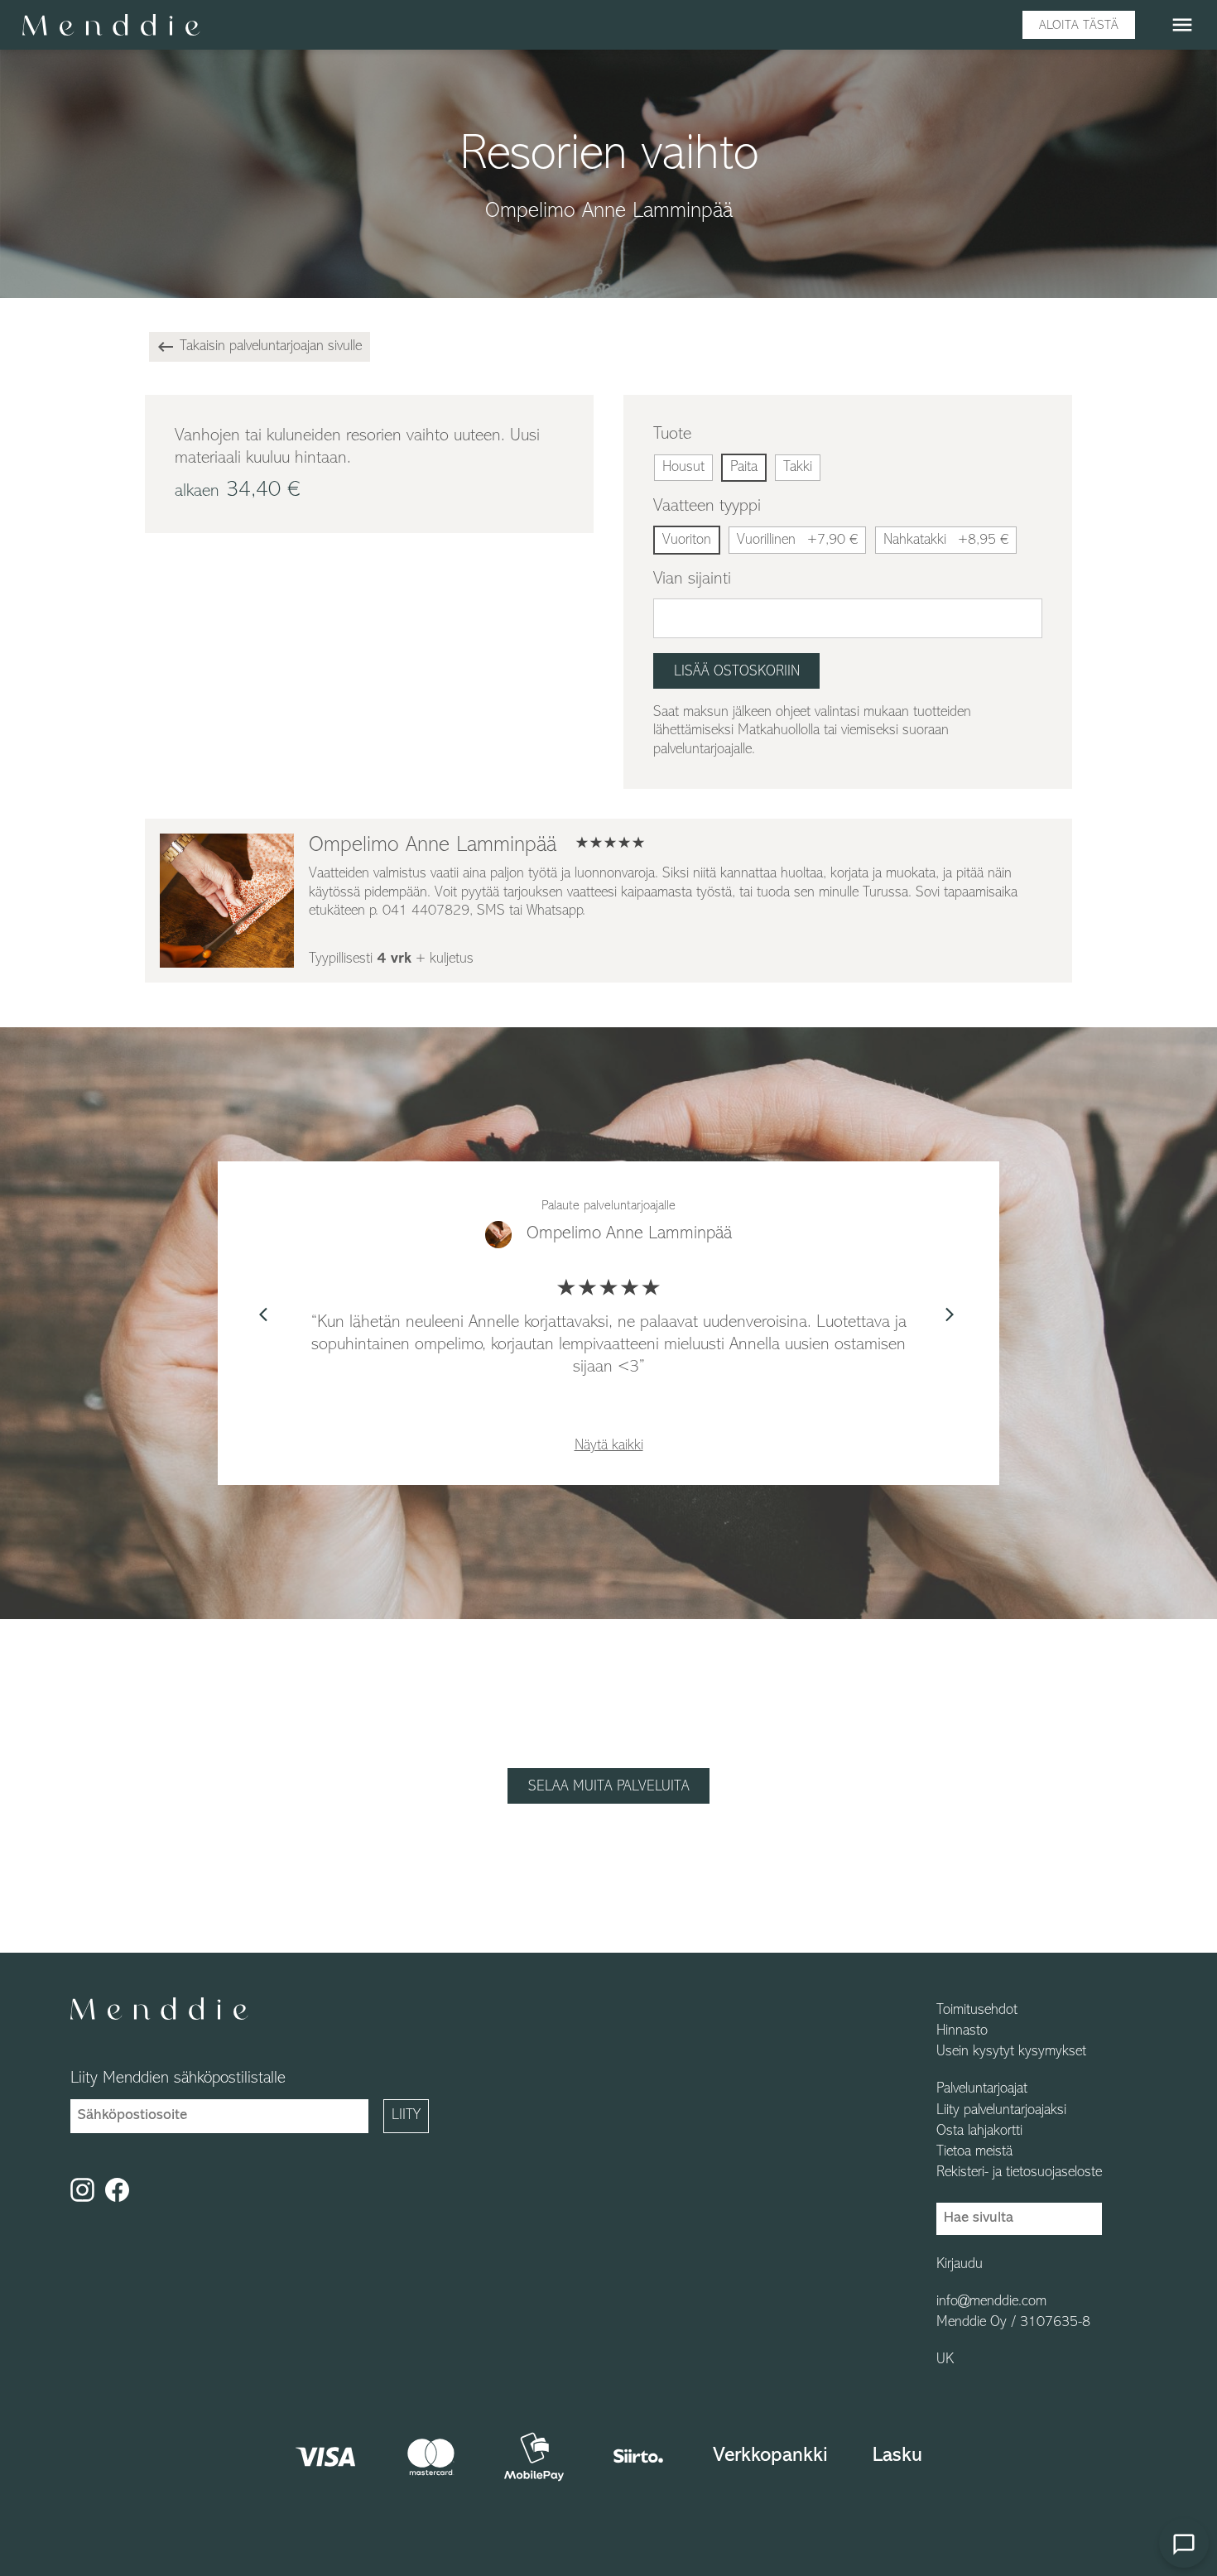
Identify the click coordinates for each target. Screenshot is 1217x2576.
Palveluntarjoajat (982, 2089)
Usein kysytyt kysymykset (1011, 2052)
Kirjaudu (960, 2265)
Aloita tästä (1079, 26)
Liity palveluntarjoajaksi (1001, 2111)
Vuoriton (687, 541)
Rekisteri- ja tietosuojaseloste (1019, 2173)
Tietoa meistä (974, 2152)
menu (1182, 25)
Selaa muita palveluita (609, 1787)
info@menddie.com (991, 2302)
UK (945, 2360)
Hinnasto (962, 2031)
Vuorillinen (797, 541)
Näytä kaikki (609, 1446)
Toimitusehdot (977, 2011)
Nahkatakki (946, 541)
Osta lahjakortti (979, 2131)
